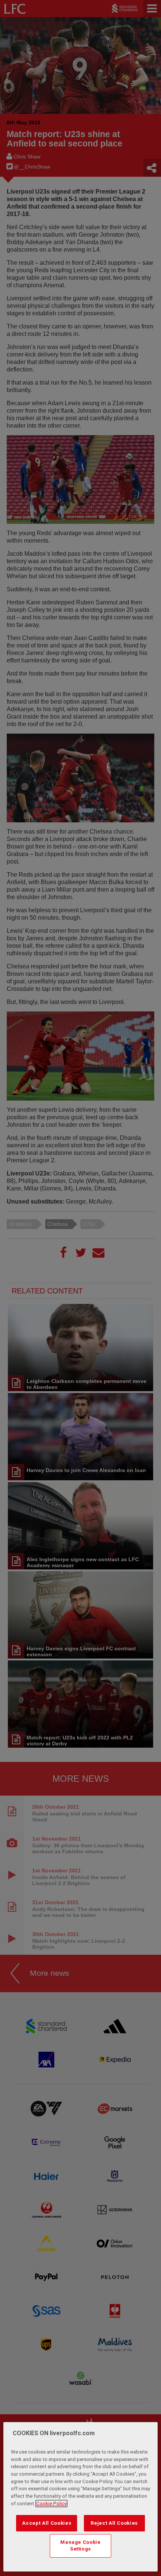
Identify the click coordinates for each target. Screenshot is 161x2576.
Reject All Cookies (114, 2523)
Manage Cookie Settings (80, 2545)
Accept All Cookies (47, 2523)
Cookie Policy (51, 2504)
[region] (81, 2497)
